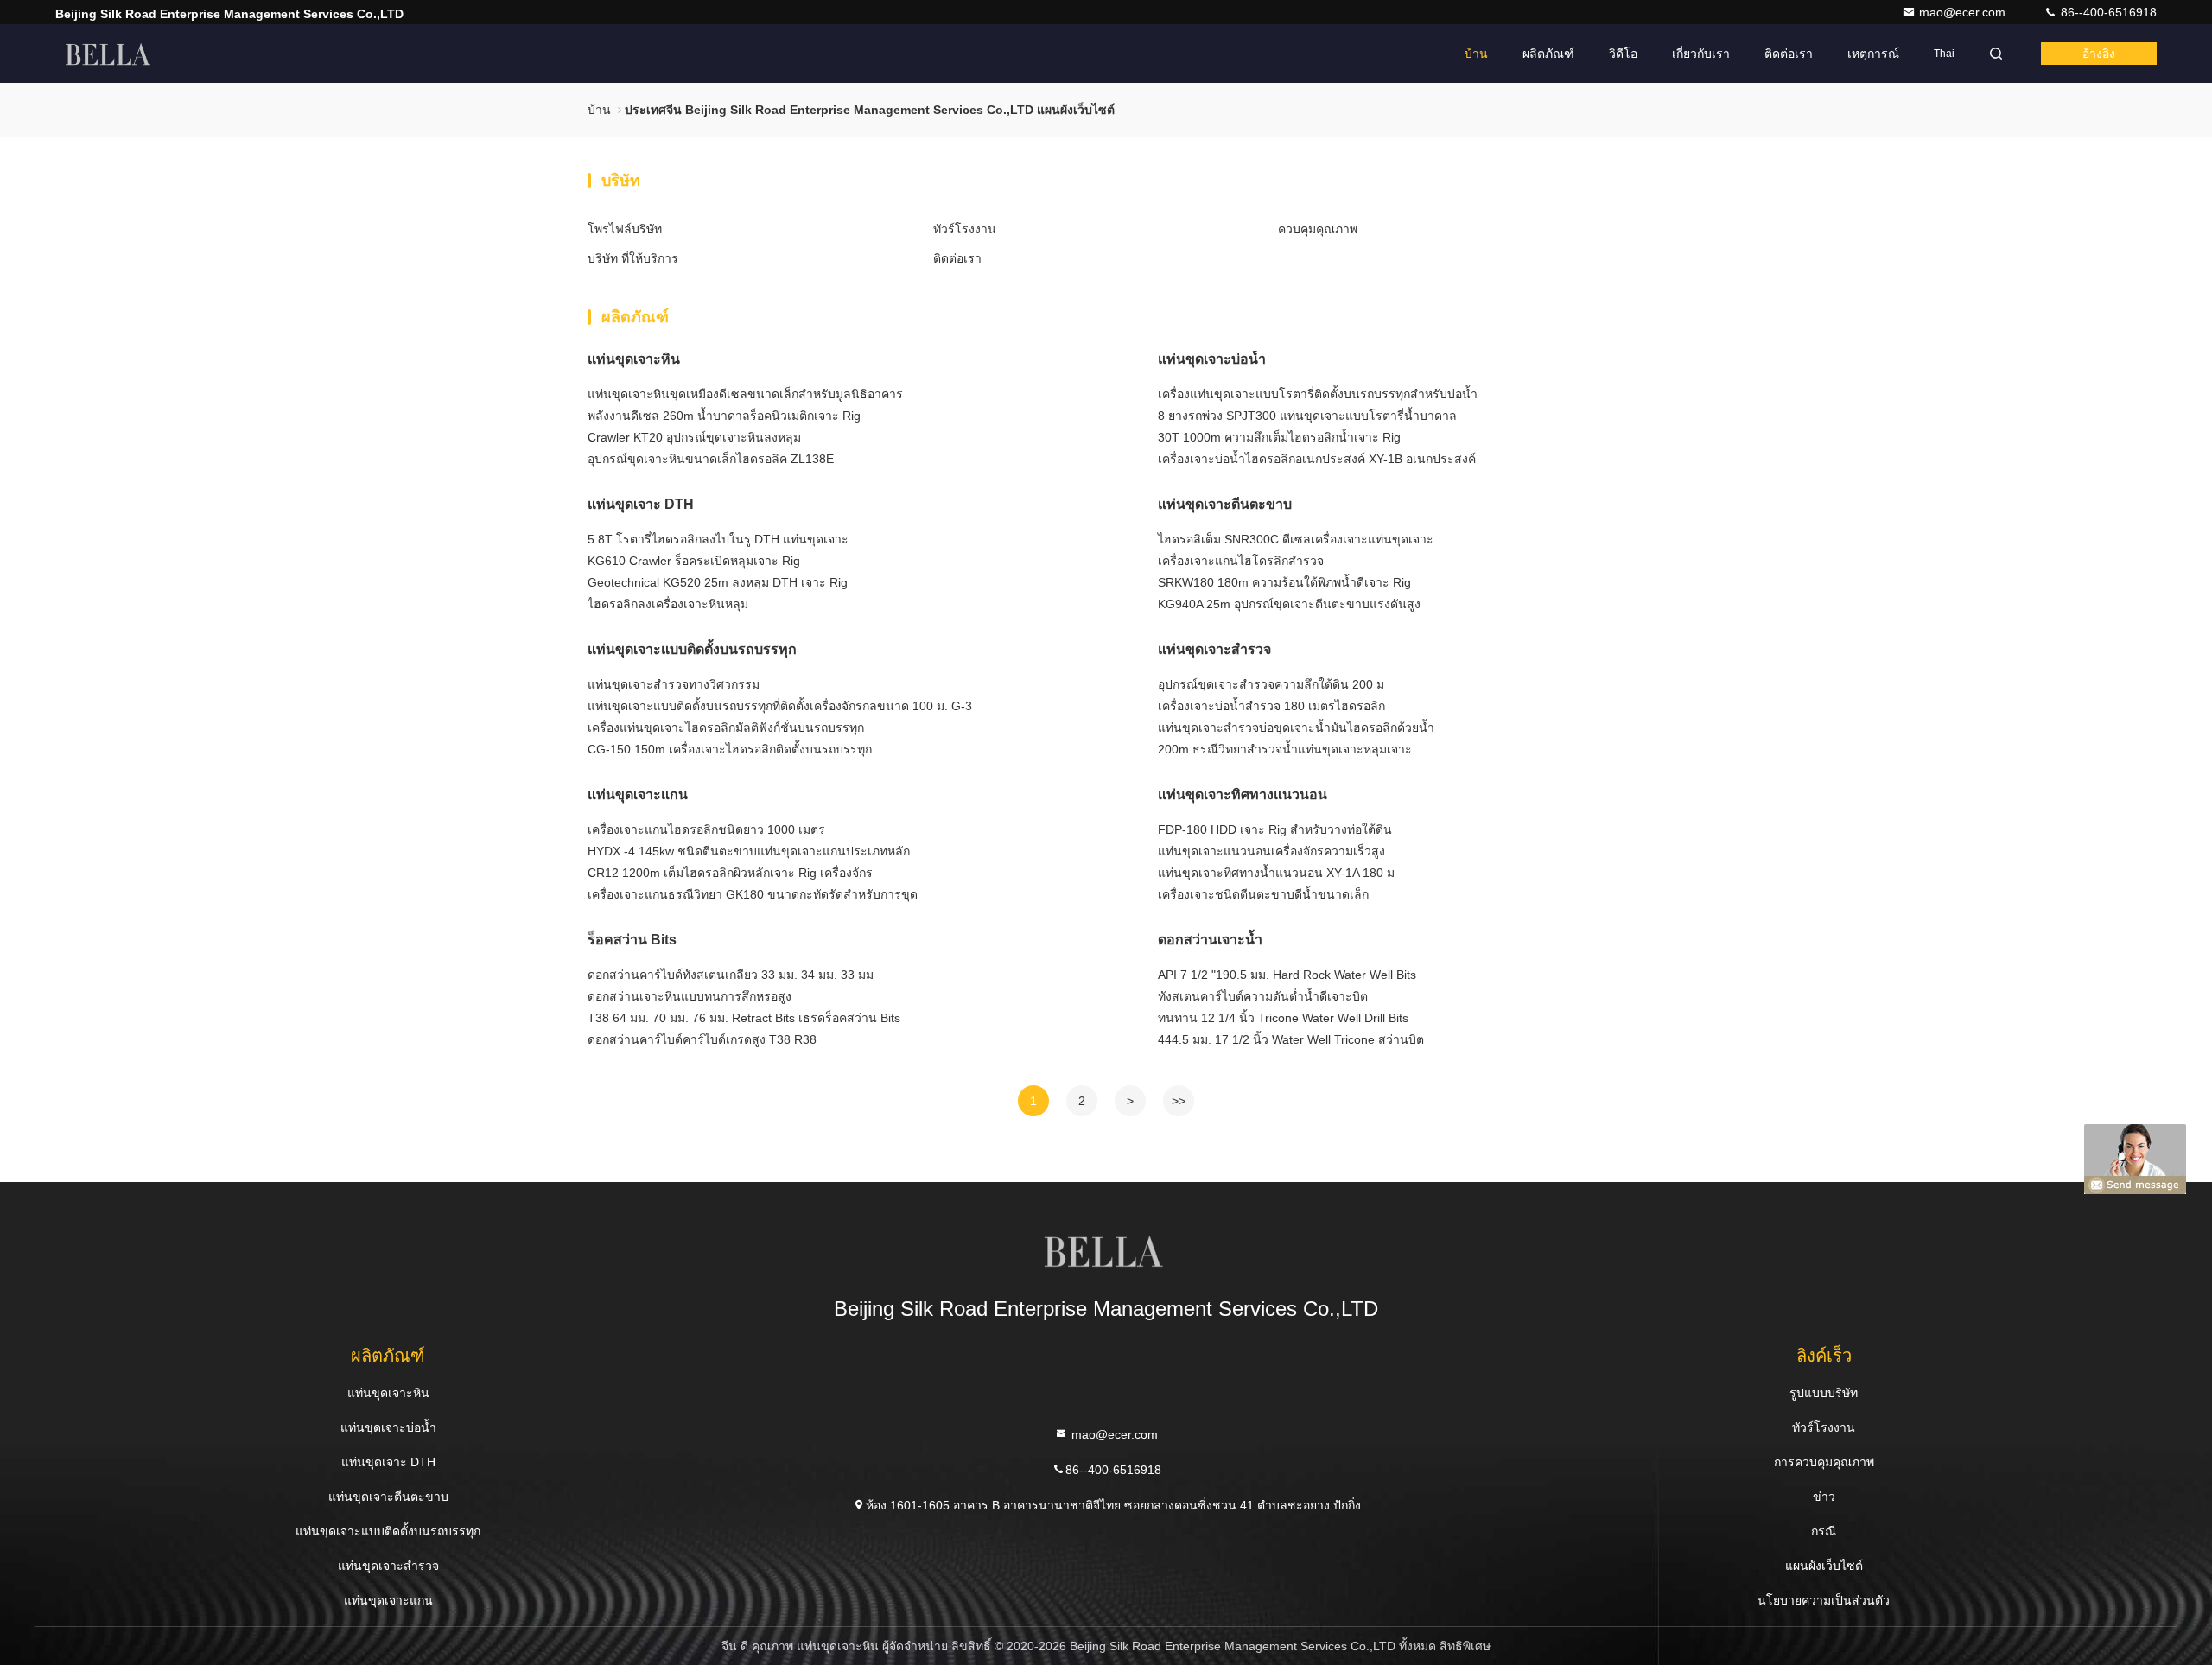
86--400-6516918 (2107, 12)
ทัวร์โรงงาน (965, 229)
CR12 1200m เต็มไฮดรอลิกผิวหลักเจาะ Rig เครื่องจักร (730, 873)
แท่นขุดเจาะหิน (634, 359)
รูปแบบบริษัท (1824, 1393)
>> (1179, 1101)
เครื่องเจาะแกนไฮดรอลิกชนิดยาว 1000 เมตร (706, 829)
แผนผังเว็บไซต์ (1824, 1566)
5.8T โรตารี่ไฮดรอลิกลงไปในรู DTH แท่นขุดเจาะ (718, 539)
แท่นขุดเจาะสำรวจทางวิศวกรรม (674, 684)
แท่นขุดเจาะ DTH (641, 504)
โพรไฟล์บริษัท (625, 229)
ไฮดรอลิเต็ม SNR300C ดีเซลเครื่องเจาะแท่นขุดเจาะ (1296, 539)
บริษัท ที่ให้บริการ (633, 258)
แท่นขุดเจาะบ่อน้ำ (1212, 359)
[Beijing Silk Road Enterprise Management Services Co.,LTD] (110, 54)
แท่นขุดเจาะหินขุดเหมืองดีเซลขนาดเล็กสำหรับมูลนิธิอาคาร (745, 394)
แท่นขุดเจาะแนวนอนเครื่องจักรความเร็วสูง (1271, 851)
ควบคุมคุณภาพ (1318, 229)
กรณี (1824, 1531)
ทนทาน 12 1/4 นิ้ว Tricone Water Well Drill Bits (1283, 1018)
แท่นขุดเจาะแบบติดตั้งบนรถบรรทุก (692, 649)
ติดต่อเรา (1789, 54)
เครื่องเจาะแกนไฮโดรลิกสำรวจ (1241, 561)
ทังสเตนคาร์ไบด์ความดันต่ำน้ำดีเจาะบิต (1263, 996)
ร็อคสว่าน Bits (632, 940)
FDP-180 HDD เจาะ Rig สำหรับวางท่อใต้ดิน (1275, 829)
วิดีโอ (1623, 54)
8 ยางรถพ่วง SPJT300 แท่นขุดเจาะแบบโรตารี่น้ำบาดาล (1307, 416)
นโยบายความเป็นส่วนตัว (1824, 1600)
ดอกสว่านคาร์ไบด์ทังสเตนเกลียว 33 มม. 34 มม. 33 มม (731, 975)
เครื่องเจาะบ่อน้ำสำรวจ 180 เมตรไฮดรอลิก (1271, 706)
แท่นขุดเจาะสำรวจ (1214, 649)
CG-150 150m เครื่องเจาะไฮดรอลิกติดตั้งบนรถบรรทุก (730, 749)
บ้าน (1476, 54)
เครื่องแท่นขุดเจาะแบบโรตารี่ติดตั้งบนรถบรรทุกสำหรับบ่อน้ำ (1318, 394)
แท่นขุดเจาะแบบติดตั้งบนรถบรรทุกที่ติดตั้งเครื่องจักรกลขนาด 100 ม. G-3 (780, 706)
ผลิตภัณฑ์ (1548, 54)
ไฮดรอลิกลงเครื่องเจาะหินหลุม (668, 604)
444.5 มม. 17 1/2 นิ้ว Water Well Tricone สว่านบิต (1291, 1039)
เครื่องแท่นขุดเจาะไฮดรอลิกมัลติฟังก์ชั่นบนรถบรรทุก (726, 728)
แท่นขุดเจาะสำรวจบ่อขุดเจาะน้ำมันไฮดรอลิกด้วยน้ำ (1296, 728)
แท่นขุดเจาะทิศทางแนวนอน (1243, 794)
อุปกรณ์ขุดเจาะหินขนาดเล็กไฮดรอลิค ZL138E (711, 459)
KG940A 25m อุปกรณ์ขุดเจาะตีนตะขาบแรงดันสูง (1289, 604)
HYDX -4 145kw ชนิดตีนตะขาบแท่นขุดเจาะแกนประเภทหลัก (749, 851)
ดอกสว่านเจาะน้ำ (1210, 940)
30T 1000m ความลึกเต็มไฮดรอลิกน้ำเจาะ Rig (1279, 437)
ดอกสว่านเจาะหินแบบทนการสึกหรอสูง (690, 996)
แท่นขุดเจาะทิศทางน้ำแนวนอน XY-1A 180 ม (1276, 873)
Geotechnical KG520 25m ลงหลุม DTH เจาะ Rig (718, 582)
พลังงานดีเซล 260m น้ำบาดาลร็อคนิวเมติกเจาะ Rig (724, 416)
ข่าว (1824, 1497)
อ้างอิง (2099, 54)
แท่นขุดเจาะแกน (638, 794)
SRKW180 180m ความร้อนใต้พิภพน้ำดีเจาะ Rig (1284, 582)
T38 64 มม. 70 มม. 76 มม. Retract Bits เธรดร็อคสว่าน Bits (744, 1018)
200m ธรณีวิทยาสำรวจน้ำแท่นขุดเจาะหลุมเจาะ (1285, 749)
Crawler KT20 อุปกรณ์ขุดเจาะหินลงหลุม (694, 437)
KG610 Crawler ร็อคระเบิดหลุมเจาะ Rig (694, 561)
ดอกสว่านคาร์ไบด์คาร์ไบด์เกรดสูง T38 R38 (702, 1039)
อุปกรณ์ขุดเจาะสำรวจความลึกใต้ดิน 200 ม (1271, 684)
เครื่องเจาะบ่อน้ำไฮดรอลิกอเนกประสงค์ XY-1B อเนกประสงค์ (1317, 459)
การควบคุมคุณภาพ (1824, 1462)
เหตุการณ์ (1873, 54)
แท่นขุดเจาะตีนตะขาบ (1225, 504)
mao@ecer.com (1964, 12)
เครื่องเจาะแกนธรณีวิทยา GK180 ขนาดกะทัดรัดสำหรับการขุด (753, 894)
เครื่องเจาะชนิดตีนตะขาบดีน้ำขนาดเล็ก (1263, 894)
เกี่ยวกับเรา (1701, 54)
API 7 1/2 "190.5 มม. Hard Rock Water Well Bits (1287, 975)
